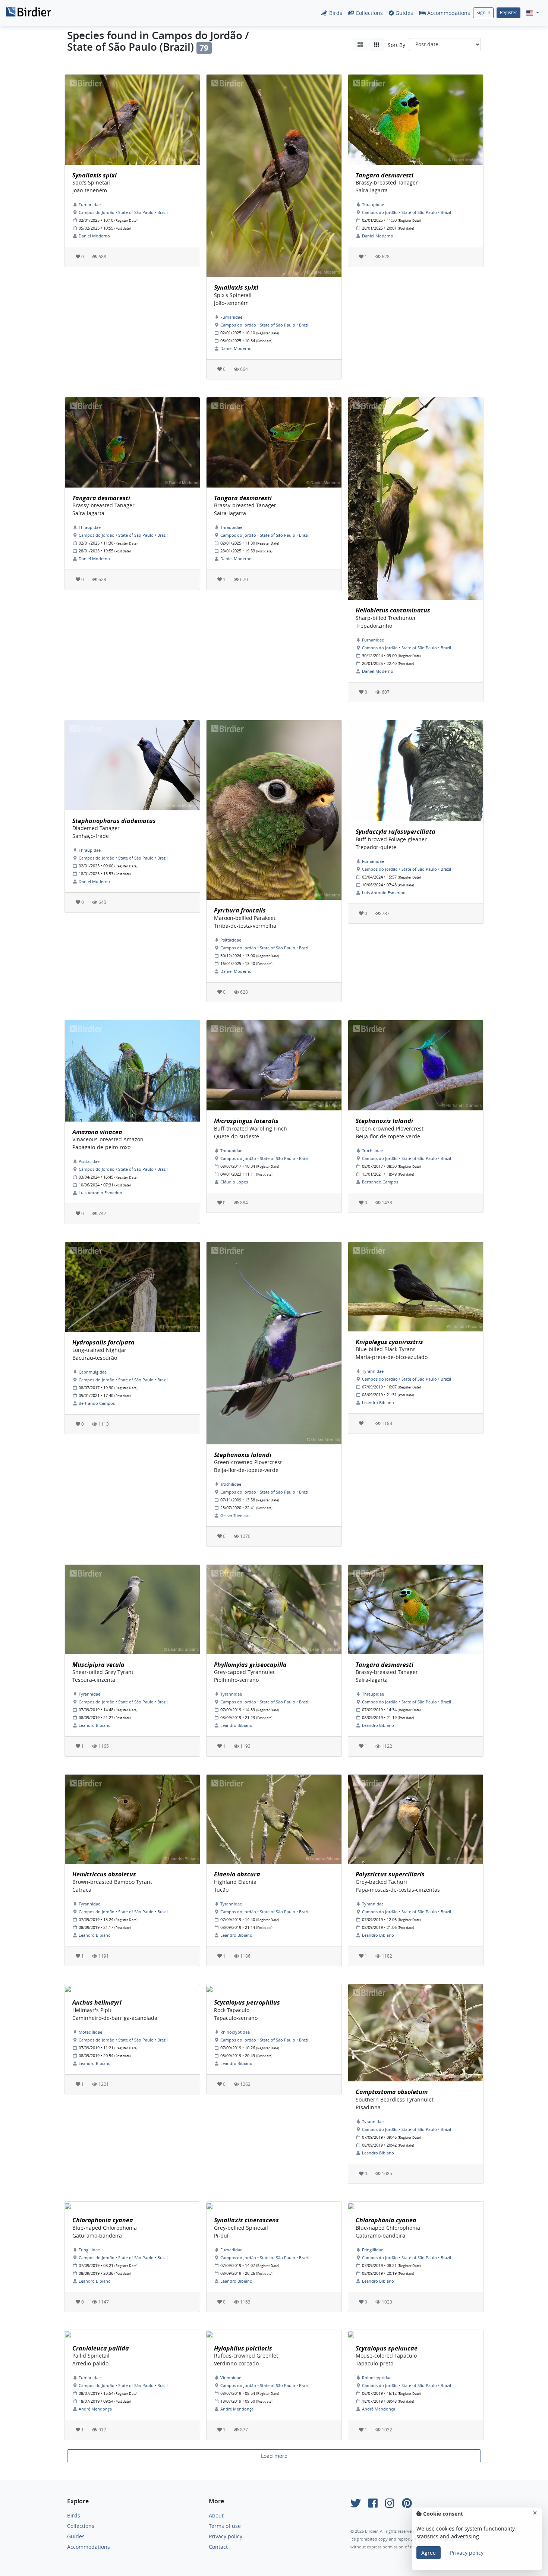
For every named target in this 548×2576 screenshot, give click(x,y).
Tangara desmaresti (385, 175)
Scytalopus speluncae (387, 2348)
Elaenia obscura (237, 1874)
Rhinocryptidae (235, 2032)
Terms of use (225, 2526)
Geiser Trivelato (235, 1515)
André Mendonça (95, 2409)
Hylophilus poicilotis (243, 2348)
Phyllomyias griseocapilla (250, 1665)
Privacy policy (226, 2536)
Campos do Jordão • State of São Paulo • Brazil (123, 212)
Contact (218, 2547)
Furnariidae (90, 204)
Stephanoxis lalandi (384, 1121)
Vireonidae (231, 2378)
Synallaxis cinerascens (246, 2220)
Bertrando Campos (380, 1182)
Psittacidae (231, 940)
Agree (429, 2553)
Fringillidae (89, 2250)
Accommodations (448, 13)
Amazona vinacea (97, 1132)
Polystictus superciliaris (390, 1874)
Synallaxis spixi (95, 175)
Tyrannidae (373, 1371)
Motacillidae (90, 2032)
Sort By (396, 45)
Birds (335, 13)
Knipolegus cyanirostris (389, 1342)
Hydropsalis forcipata (103, 1342)
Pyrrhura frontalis (240, 910)
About (216, 2515)
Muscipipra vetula (98, 1665)
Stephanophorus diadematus (114, 821)
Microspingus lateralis (246, 1121)
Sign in (483, 12)
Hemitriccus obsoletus (104, 1874)
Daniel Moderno (94, 236)
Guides (404, 13)
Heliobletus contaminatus (393, 610)
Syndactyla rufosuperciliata (396, 832)
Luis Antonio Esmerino (384, 893)
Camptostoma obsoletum (392, 2092)
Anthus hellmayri (97, 2002)
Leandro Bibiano (378, 1402)
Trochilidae (372, 1150)
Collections (369, 13)
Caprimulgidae (93, 1372)
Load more (274, 2456)
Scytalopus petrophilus (247, 2002)
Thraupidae (373, 204)
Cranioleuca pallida (101, 2348)
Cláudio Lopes (234, 1182)
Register (508, 12)
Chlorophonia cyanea (103, 2220)
